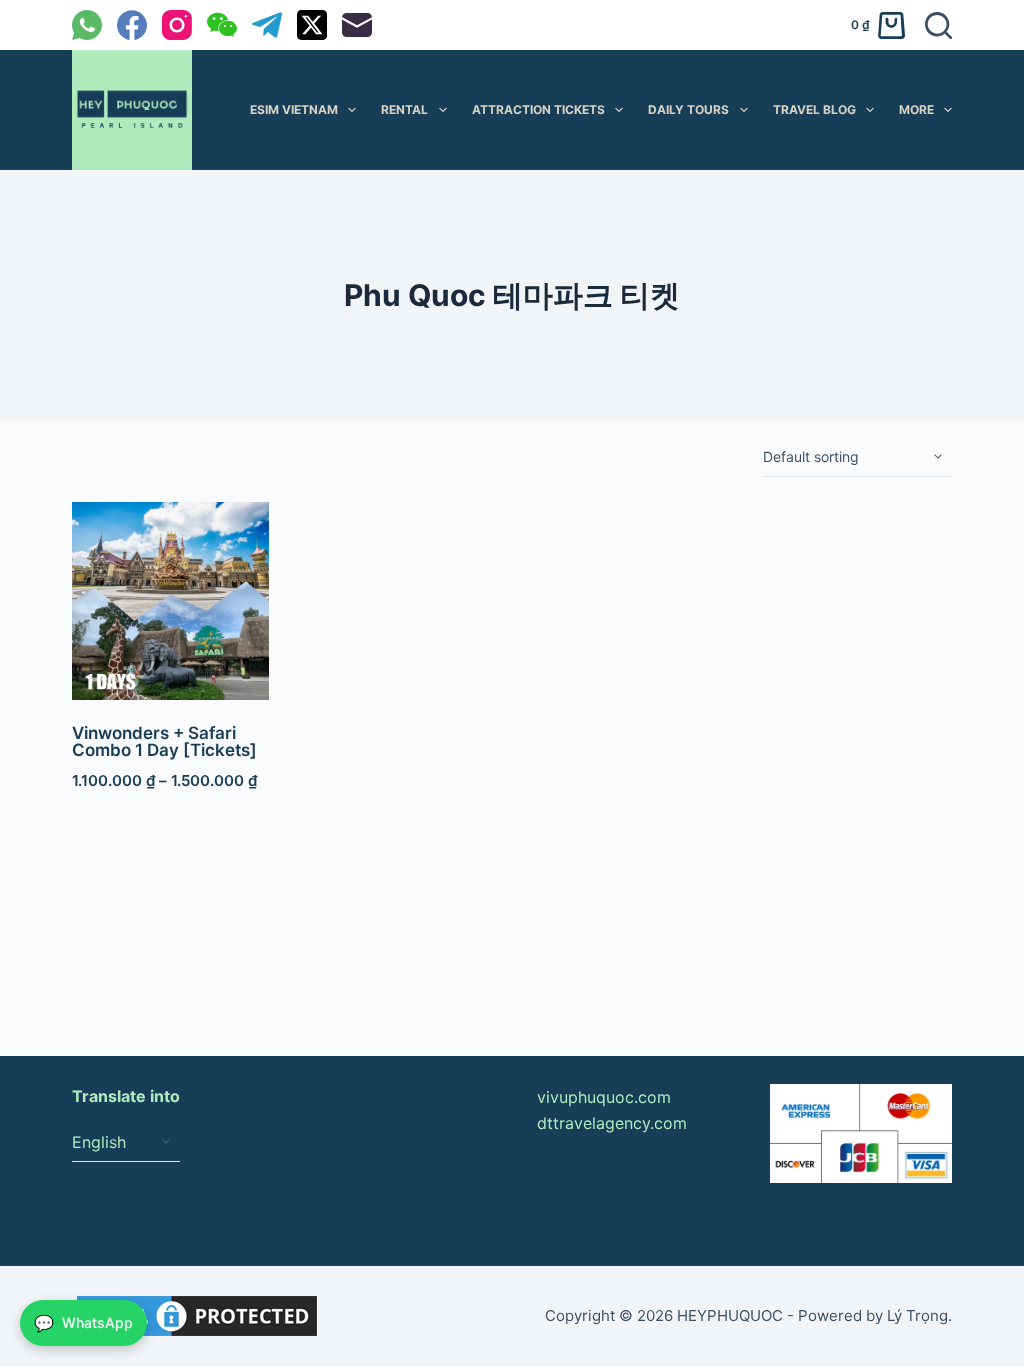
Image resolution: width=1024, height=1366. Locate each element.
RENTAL (404, 109)
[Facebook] (132, 25)
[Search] (938, 25)
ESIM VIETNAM (294, 109)
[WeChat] (222, 25)
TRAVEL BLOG (814, 109)
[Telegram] (267, 25)
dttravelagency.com (612, 1123)
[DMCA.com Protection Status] (197, 1314)
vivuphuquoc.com (604, 1097)
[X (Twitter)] (312, 25)
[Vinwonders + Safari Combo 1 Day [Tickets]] (171, 601)
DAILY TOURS (688, 109)
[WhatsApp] (87, 25)
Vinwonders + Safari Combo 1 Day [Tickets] (164, 741)
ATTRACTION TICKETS (538, 109)
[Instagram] (177, 25)
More (916, 109)
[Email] (357, 25)
